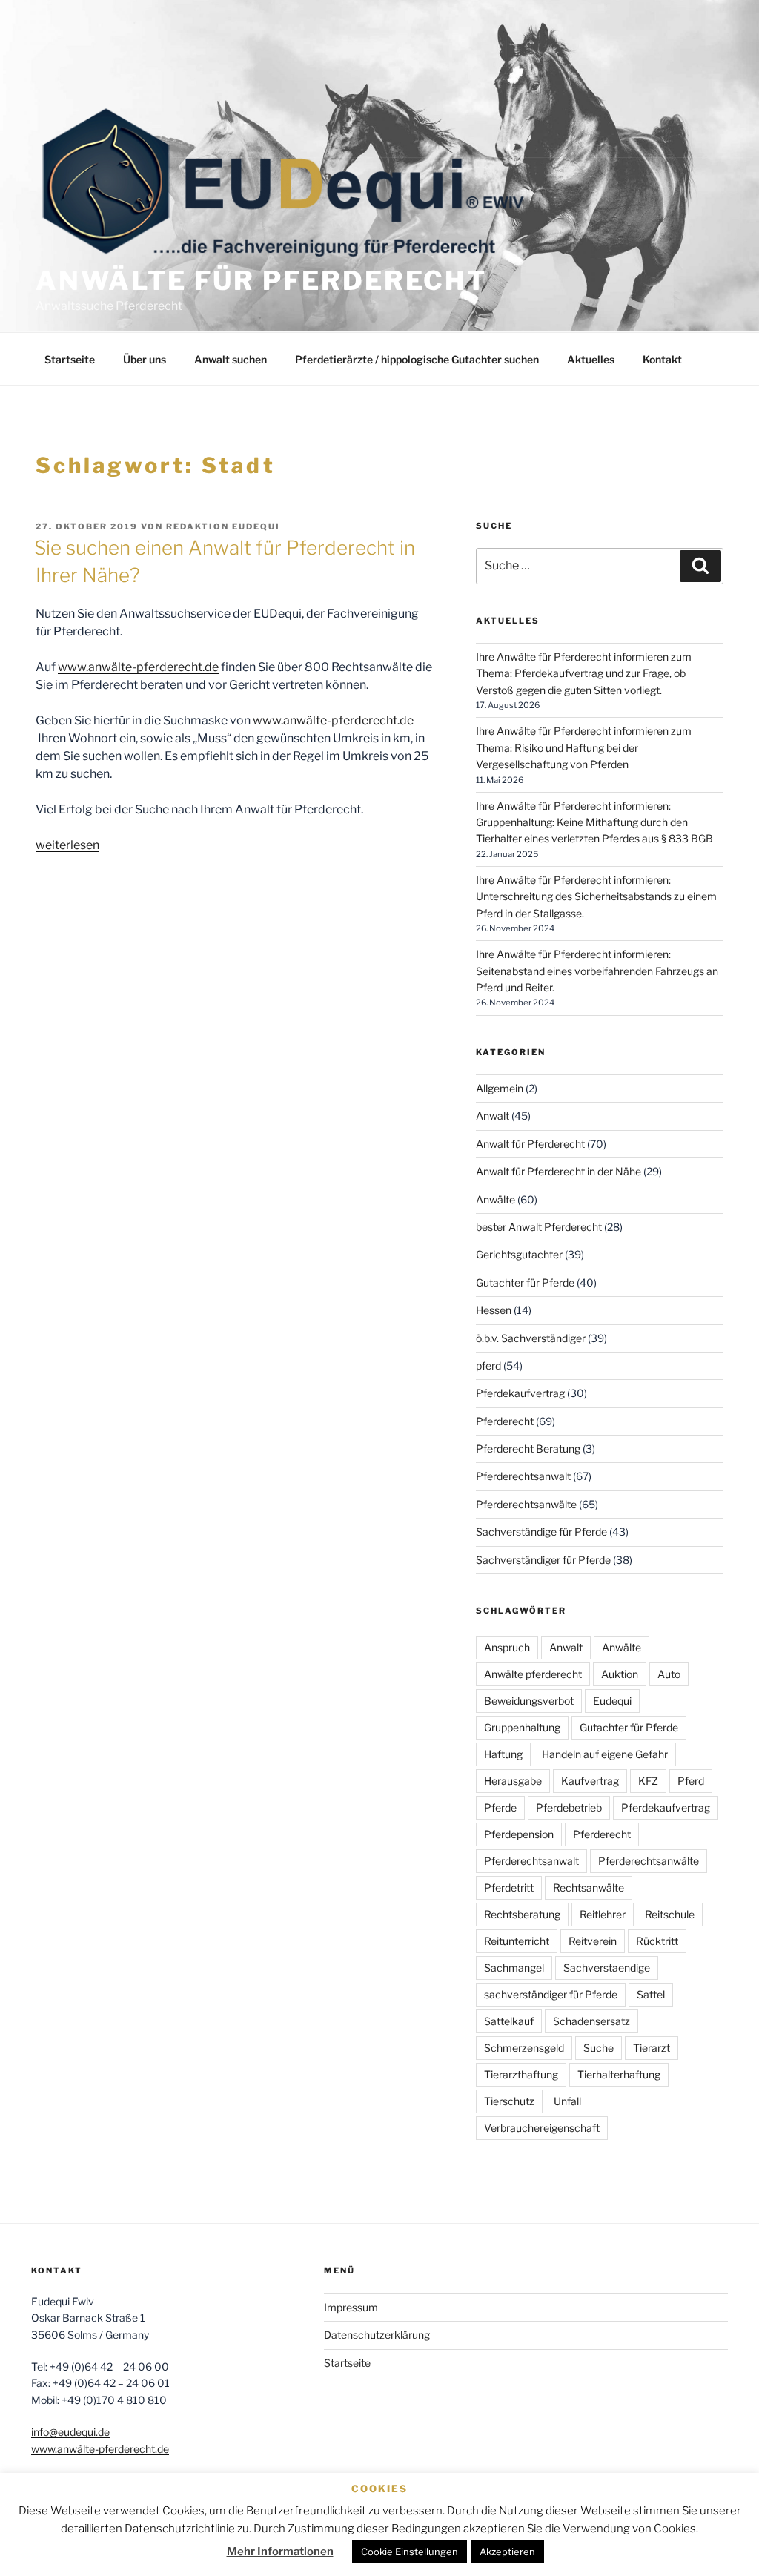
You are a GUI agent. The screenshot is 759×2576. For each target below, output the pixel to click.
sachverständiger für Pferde (551, 1994)
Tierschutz (509, 2101)
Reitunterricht (517, 1941)
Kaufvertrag (590, 1781)
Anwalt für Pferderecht (530, 1144)
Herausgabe (513, 1781)
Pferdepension (519, 1834)
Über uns (145, 359)
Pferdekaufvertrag (520, 1393)
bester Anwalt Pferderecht (539, 1227)
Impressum (351, 2307)
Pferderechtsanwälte (526, 1504)
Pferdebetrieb (569, 1807)
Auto (669, 1674)
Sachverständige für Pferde (541, 1532)
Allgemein (500, 1088)
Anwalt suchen (231, 359)
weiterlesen (67, 845)
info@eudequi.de (70, 2432)
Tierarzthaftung (521, 2074)
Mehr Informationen (280, 2552)
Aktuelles (591, 359)
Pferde (500, 1807)
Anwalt (493, 1116)
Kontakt (662, 359)
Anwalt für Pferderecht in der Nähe (559, 1171)
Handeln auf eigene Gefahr (605, 1754)
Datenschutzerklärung (377, 2335)
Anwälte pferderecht (533, 1674)
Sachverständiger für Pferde (543, 1560)
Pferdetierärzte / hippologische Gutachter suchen (417, 359)
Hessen (494, 1310)
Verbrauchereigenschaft (542, 2128)
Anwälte (495, 1199)
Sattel (651, 1994)
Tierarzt (652, 2048)
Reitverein (593, 1941)
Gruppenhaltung (522, 1727)
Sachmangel (514, 1968)
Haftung (503, 1754)
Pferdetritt (509, 1888)
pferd (488, 1365)
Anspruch (507, 1647)
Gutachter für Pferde (525, 1282)
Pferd (691, 1781)
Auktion (620, 1674)
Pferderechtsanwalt (523, 1476)
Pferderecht (505, 1421)
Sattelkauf (509, 2021)
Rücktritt (657, 1941)
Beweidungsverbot (529, 1701)
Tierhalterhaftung (619, 2074)
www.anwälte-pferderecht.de (138, 667)
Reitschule (670, 1914)
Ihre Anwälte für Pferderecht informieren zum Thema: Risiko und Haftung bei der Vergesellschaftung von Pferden (584, 747)
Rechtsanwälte (589, 1888)
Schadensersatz (591, 2021)
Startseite (70, 359)
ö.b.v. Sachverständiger (531, 1338)
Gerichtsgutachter (519, 1254)
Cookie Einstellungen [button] (410, 2552)
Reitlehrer (603, 1914)
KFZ (648, 1781)
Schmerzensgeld (524, 2048)
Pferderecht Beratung (528, 1449)
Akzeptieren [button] (507, 2552)
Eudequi (612, 1701)
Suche (599, 2048)
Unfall (567, 2101)
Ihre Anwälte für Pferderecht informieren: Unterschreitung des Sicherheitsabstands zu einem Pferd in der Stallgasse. (596, 896)
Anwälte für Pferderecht (261, 281)
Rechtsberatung (522, 1914)
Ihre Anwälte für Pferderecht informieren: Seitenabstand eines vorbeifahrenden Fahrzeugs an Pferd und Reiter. (597, 971)
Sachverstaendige (607, 1968)
